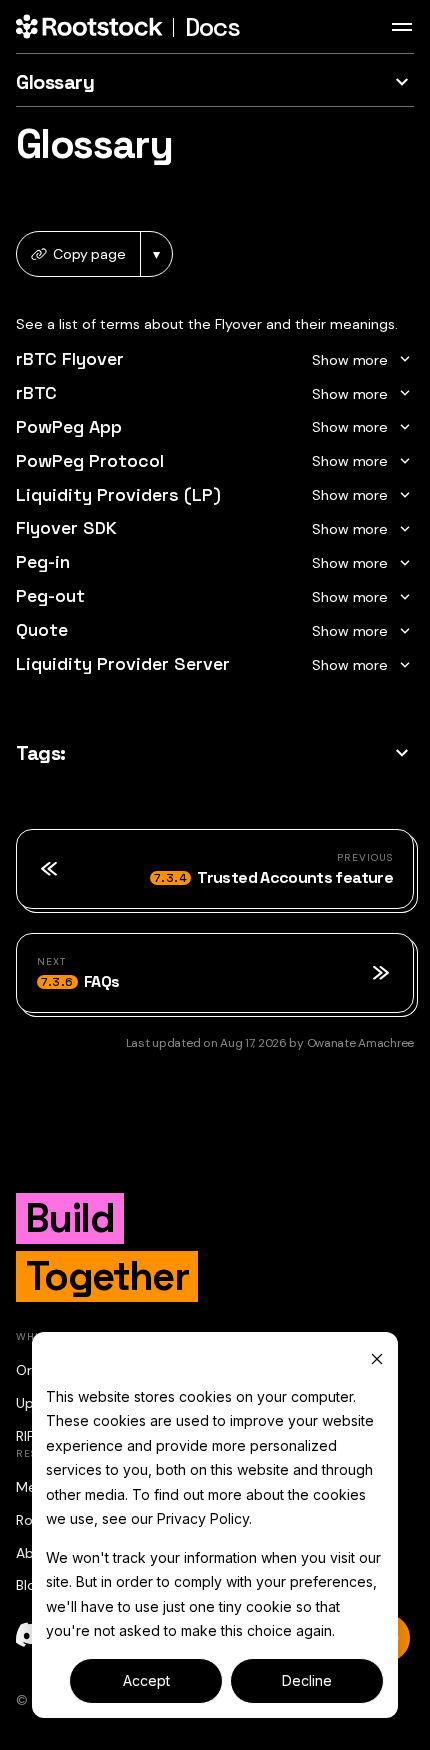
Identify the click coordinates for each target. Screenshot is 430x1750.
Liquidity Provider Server (123, 663)
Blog (30, 1585)
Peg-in (43, 561)
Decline (307, 1680)
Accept (146, 1680)
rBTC (36, 392)
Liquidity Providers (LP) (118, 494)
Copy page (89, 254)
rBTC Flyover (70, 358)
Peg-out (50, 595)
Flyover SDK (66, 527)
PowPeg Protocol (90, 460)
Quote (42, 629)
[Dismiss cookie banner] (377, 1358)
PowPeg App (69, 426)
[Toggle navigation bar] (402, 27)
